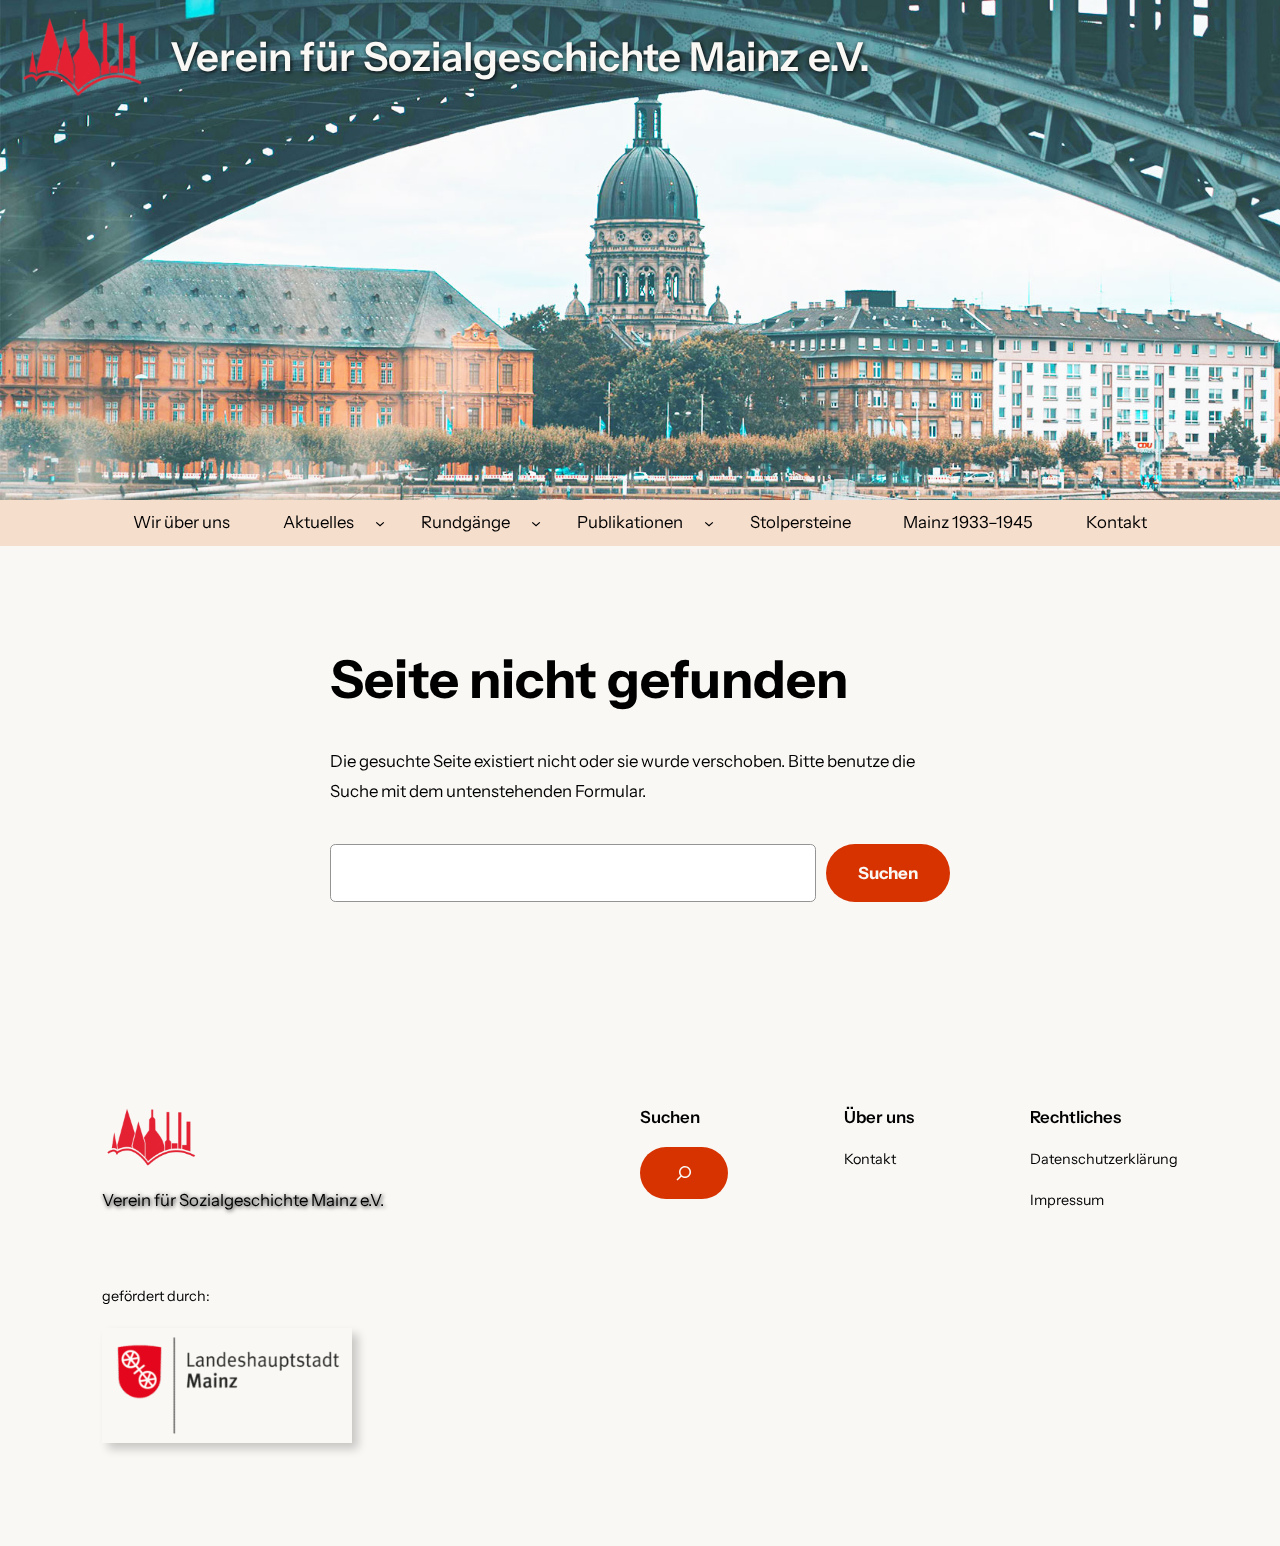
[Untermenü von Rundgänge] (536, 523)
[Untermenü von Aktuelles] (380, 523)
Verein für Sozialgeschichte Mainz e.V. (520, 56)
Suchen (888, 873)
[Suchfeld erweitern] (684, 1173)
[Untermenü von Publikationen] (709, 523)
